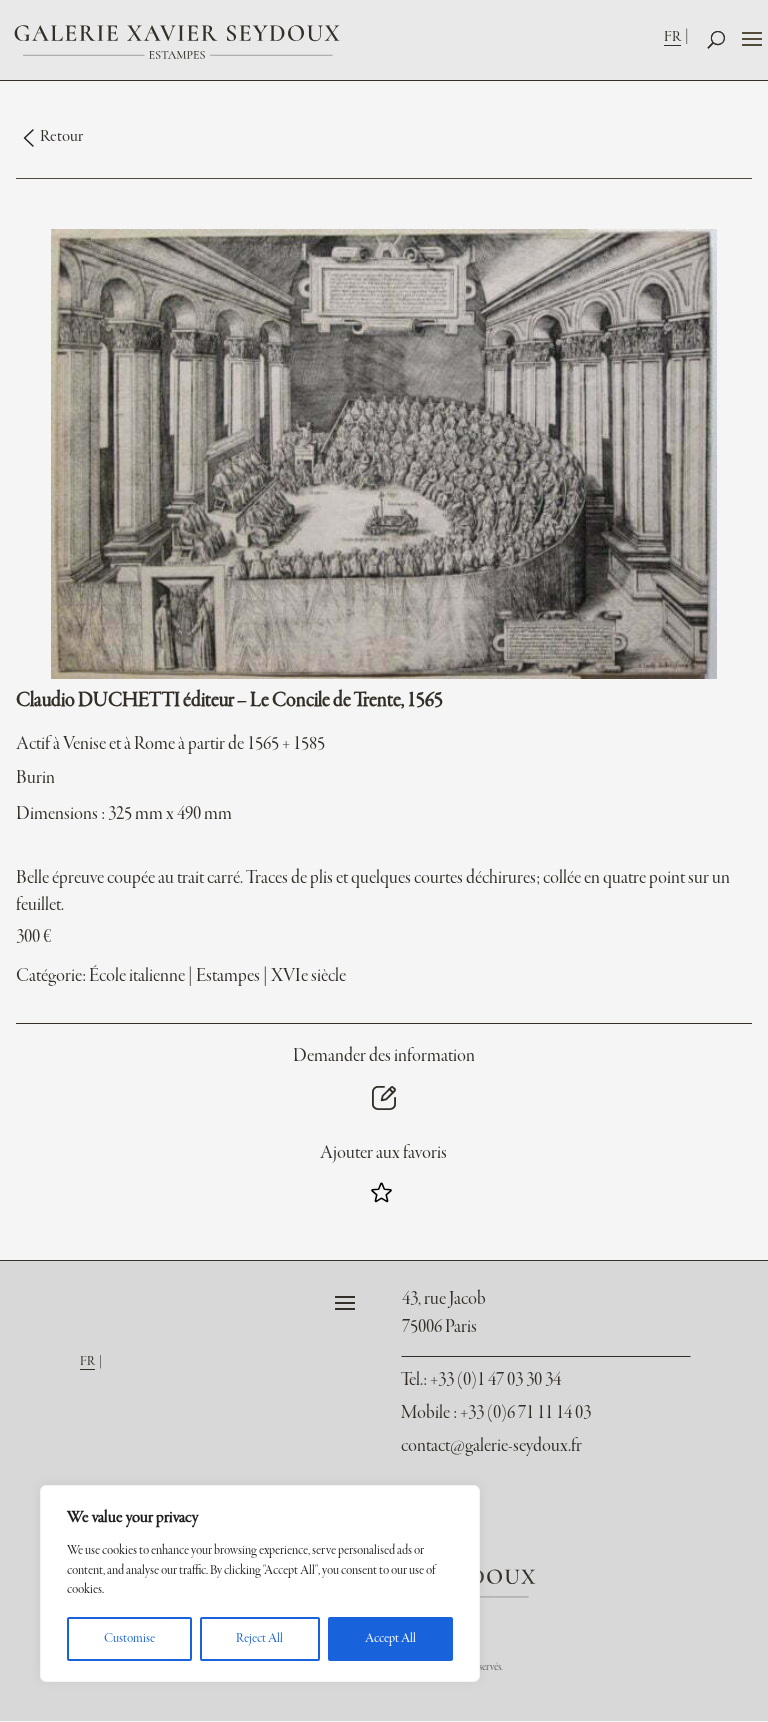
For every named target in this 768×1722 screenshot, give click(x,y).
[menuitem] (678, 36)
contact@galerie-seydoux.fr (491, 1446)
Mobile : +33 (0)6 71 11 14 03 (496, 1413)
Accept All (390, 1639)
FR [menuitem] (672, 37)
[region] (260, 1583)
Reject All (259, 1639)
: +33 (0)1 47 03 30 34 (481, 1380)
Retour (61, 137)
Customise (129, 1639)
